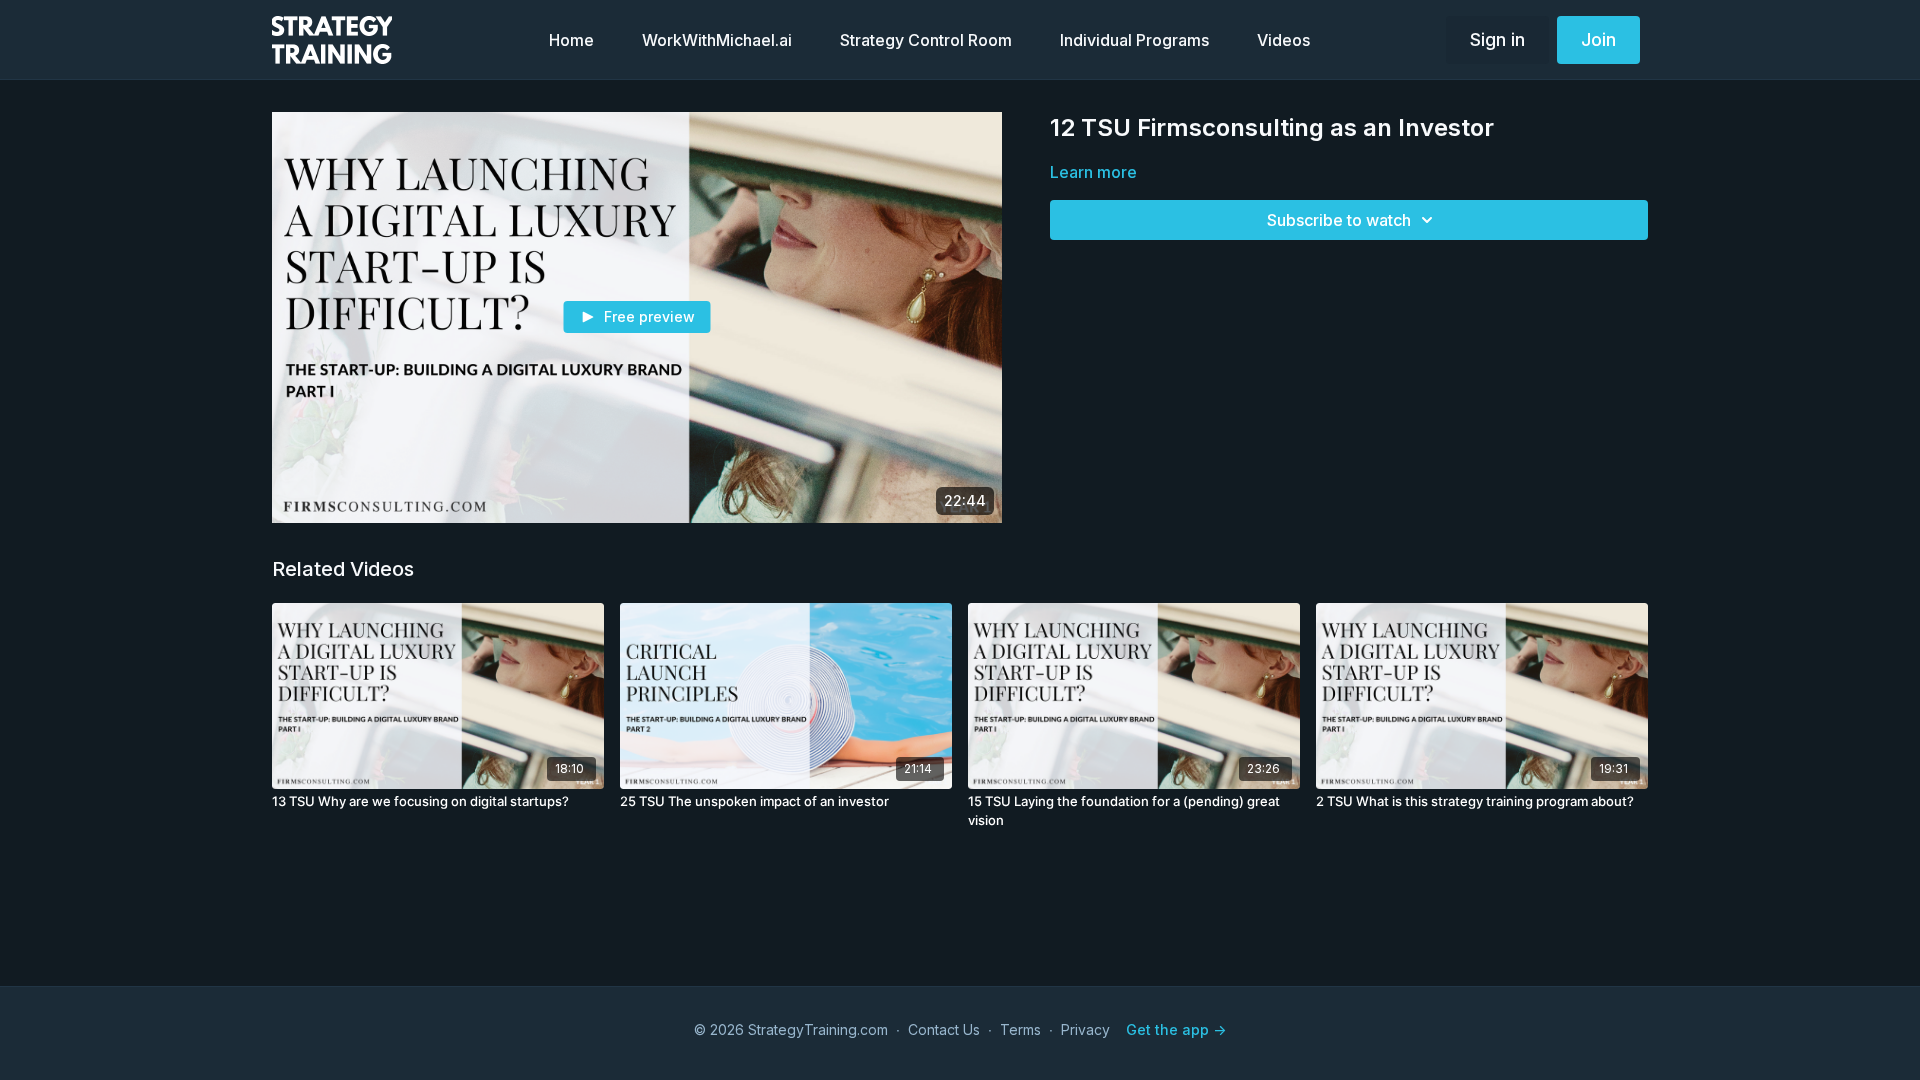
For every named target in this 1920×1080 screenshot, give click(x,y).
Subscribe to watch (1339, 220)
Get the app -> (1176, 1029)
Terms (1020, 1029)
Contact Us (944, 1029)
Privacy (1085, 1029)
